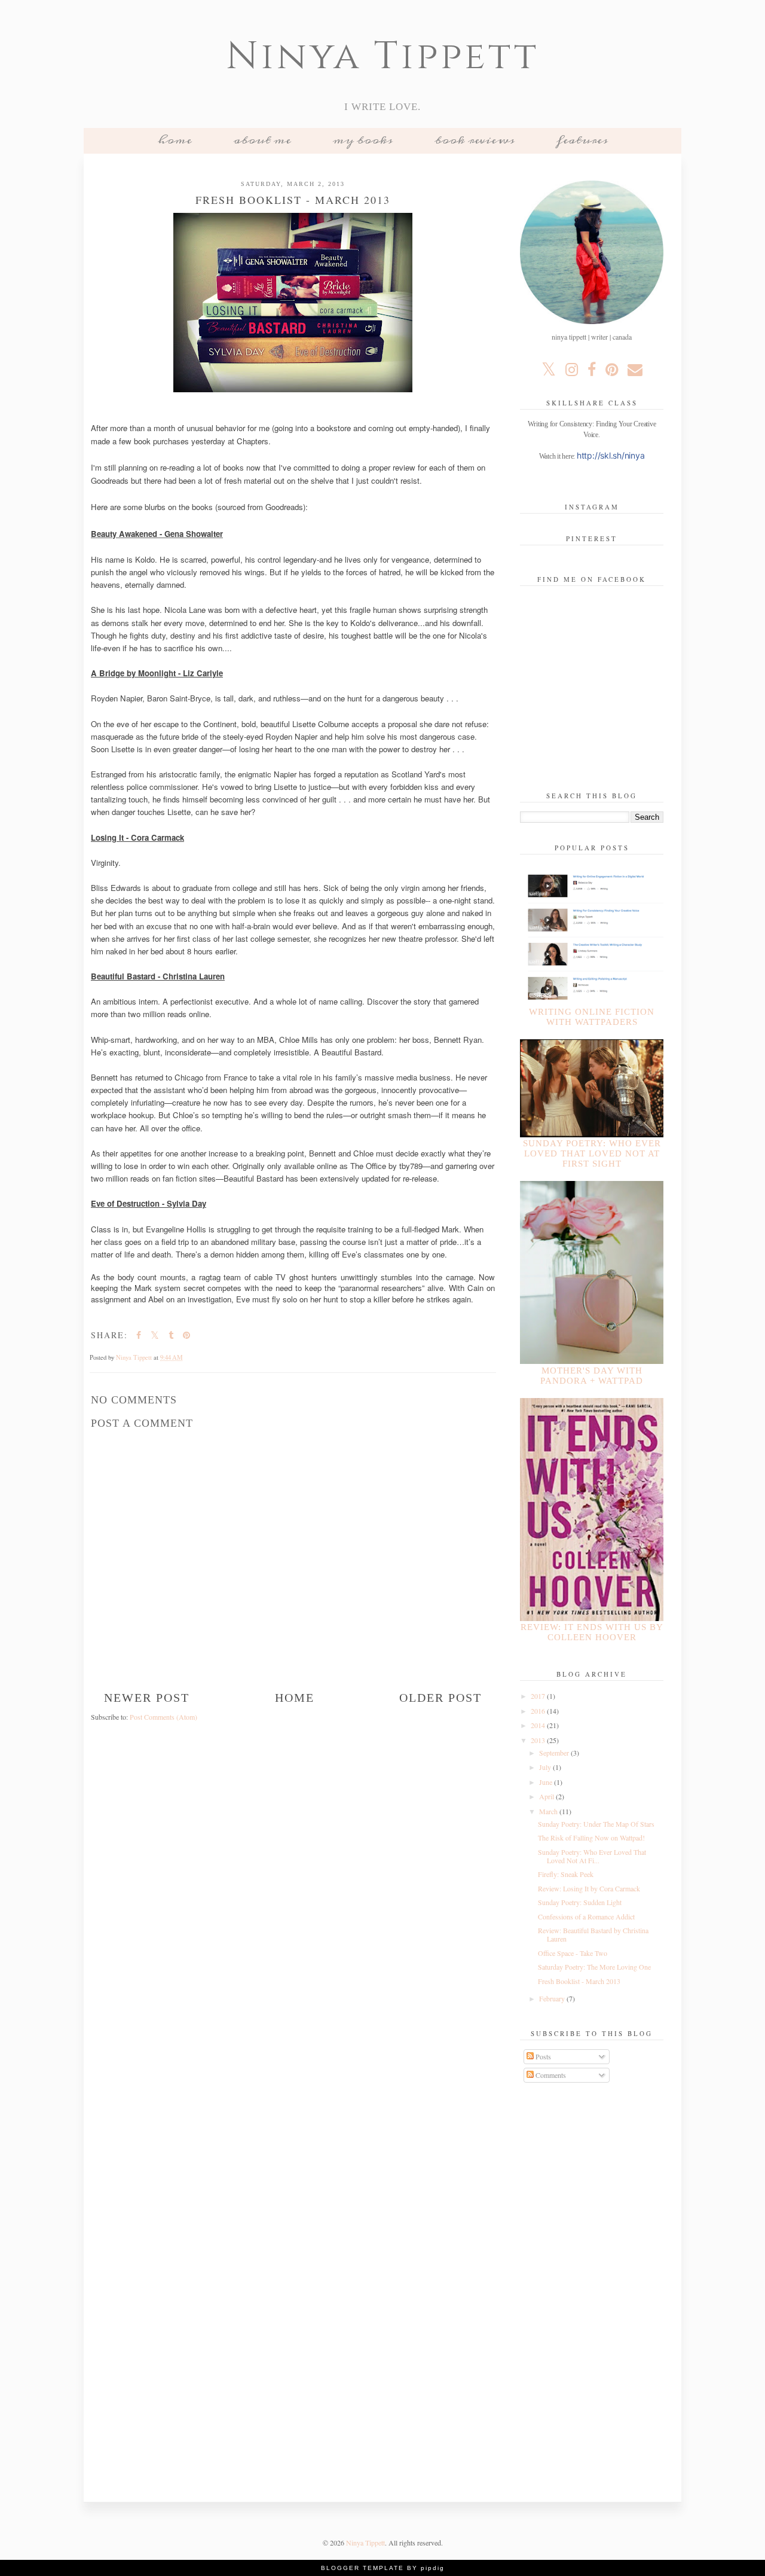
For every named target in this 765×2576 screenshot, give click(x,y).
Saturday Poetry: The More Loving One (594, 1967)
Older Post (440, 1698)
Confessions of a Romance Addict (586, 1916)
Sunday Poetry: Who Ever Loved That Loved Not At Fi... (592, 1856)
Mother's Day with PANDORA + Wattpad (592, 1376)
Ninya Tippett (382, 57)
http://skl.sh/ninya (611, 455)
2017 (539, 1696)
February (553, 1998)
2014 (539, 1725)
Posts (542, 2056)
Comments (550, 2075)
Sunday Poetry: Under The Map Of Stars (596, 1824)
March (549, 1811)
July (546, 1767)
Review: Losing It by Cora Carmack (589, 1888)
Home (175, 140)
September (555, 1753)
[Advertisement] (592, 2284)
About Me (262, 140)
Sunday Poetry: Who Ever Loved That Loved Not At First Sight (592, 1153)
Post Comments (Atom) (163, 1717)
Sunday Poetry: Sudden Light (580, 1902)
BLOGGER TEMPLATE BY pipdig (383, 2568)
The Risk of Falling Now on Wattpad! (591, 1838)
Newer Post (147, 1698)
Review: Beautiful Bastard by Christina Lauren (593, 1934)
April (547, 1796)
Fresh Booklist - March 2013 (579, 1981)
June (547, 1782)
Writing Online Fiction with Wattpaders (592, 1017)
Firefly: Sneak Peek (566, 1874)
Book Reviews (475, 140)
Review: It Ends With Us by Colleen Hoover (592, 1632)
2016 (539, 1711)
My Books (363, 140)
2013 (539, 1740)
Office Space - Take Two (573, 1953)
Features (582, 140)
